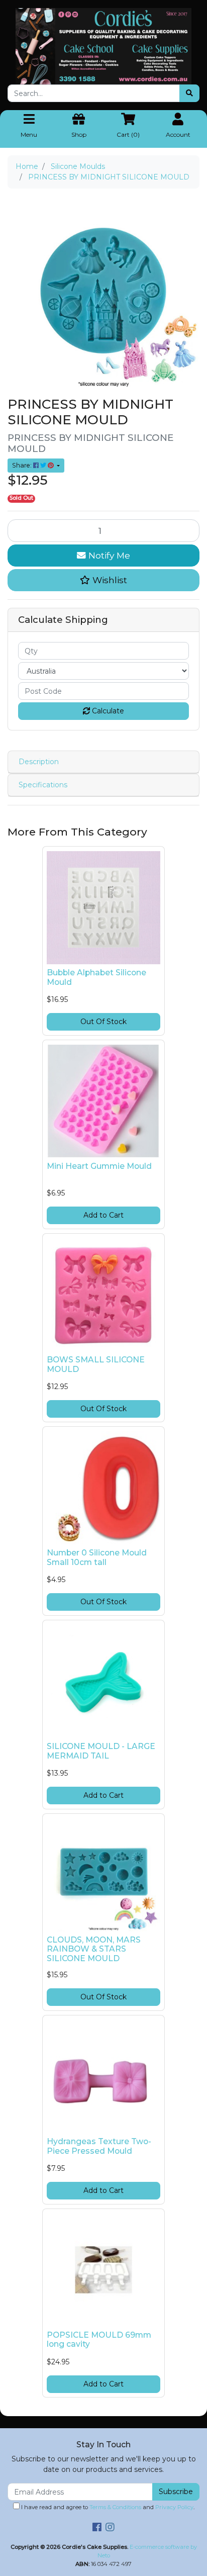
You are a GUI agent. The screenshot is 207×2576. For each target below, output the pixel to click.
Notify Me (108, 555)
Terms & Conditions (115, 2507)
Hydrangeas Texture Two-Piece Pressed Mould (99, 2146)
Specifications (43, 785)
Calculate (107, 711)
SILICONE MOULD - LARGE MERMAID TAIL (101, 1751)
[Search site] (189, 93)
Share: (23, 465)
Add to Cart (103, 1215)
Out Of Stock (103, 1022)
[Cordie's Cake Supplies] (103, 46)
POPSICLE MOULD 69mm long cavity (99, 2340)
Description (39, 762)
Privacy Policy (174, 2507)
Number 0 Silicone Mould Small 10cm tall (97, 1557)
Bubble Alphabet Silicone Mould (96, 977)
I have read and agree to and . (107, 2507)
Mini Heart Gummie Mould (99, 1166)
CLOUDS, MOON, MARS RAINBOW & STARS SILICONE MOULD (94, 1949)
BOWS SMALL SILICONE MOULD (96, 1364)
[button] (103, 580)
